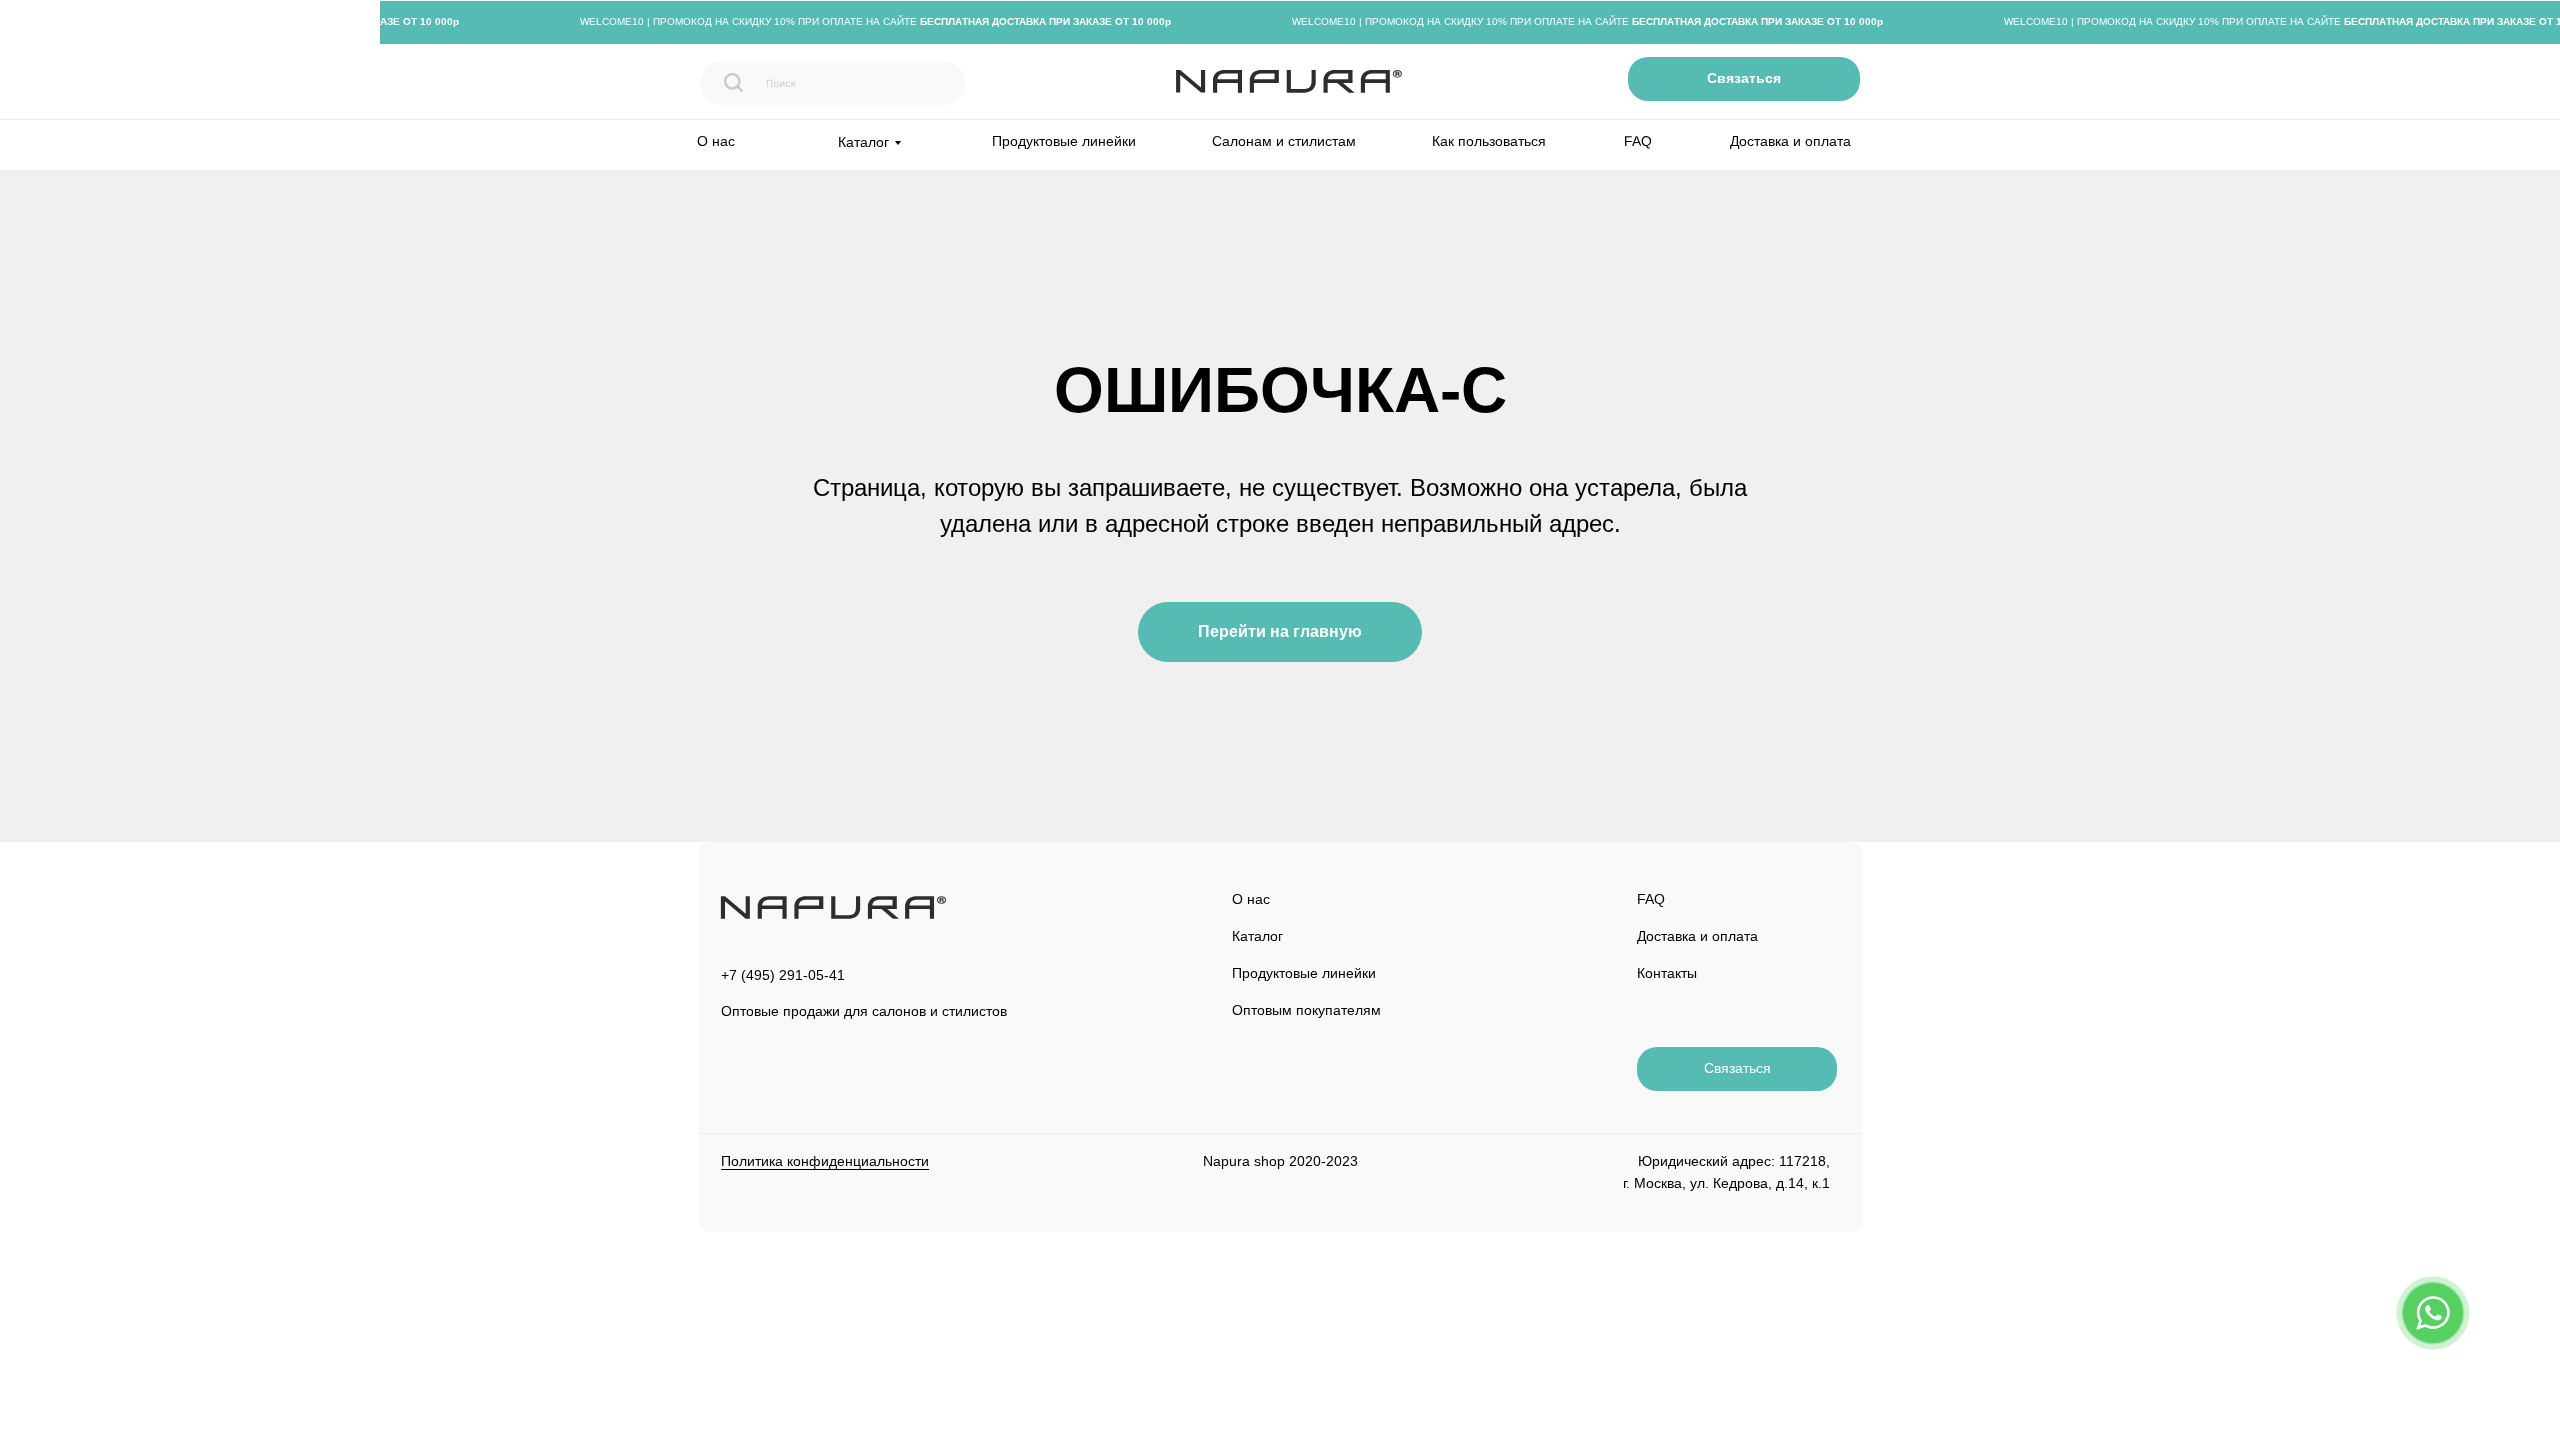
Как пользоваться (1489, 141)
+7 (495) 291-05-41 (783, 975)
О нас (716, 141)
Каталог (1257, 936)
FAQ (1638, 141)
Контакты (1667, 973)
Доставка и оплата (1790, 141)
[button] (1744, 79)
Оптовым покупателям (1306, 1010)
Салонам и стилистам (1284, 141)
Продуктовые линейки (1064, 141)
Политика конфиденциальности (825, 1161)
